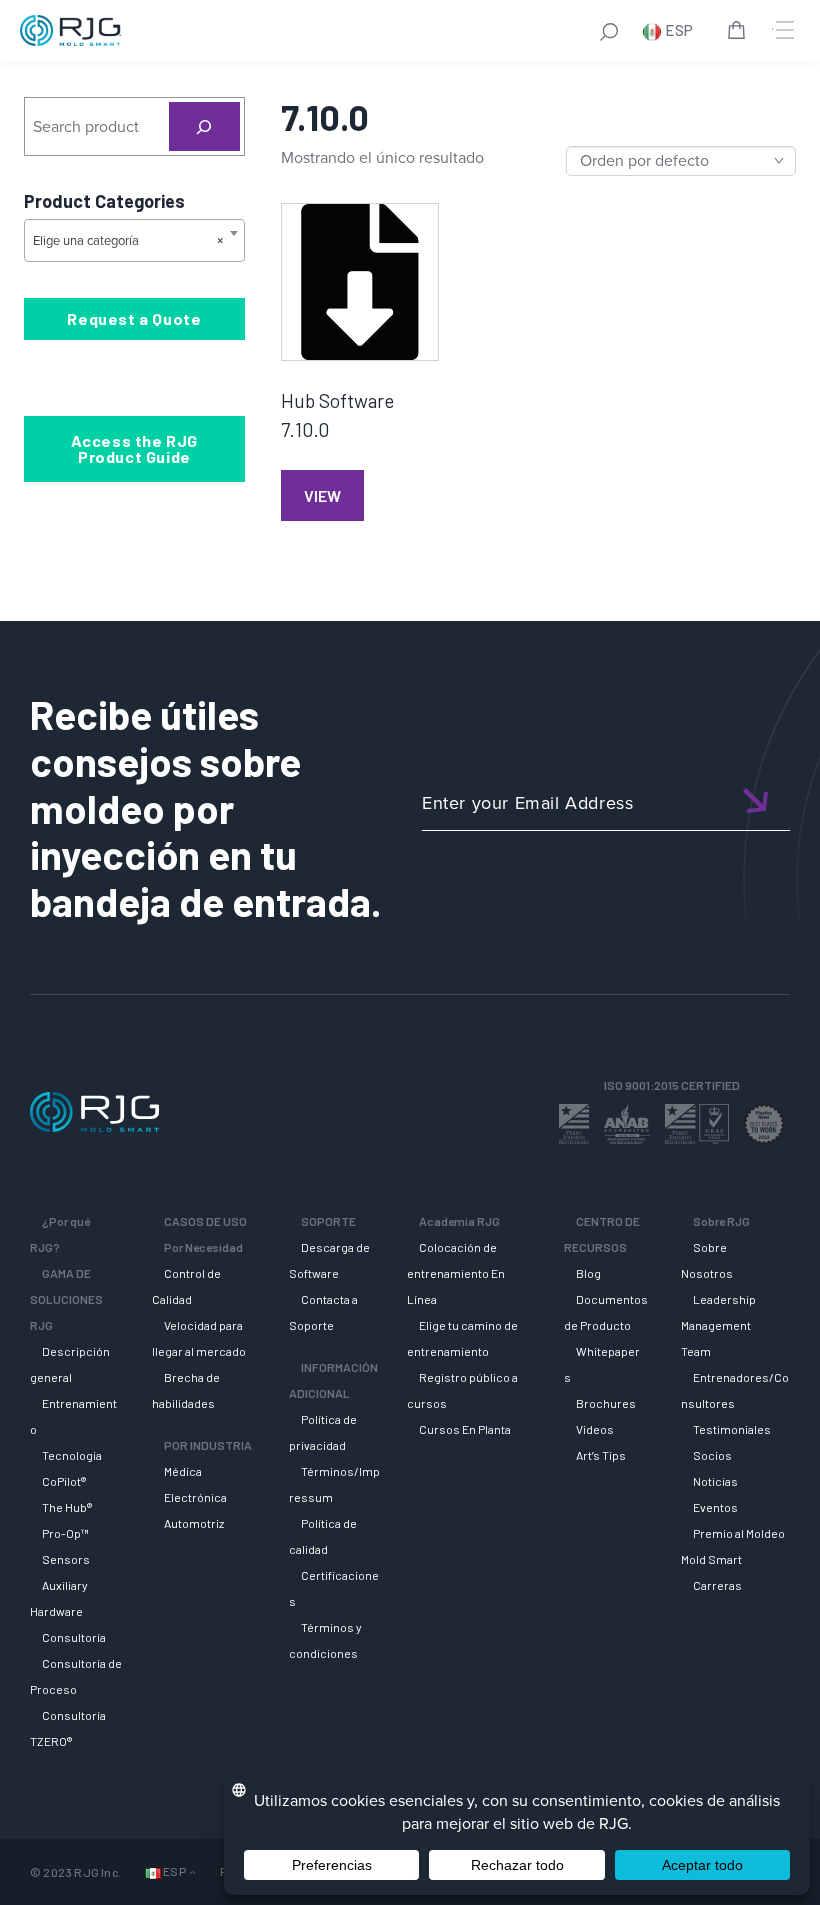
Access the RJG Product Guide (134, 448)
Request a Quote (134, 318)
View (322, 495)
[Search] (204, 126)
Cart (740, 33)
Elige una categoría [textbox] (128, 240)
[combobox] (134, 240)
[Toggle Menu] (783, 30)
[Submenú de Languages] (192, 1872)
